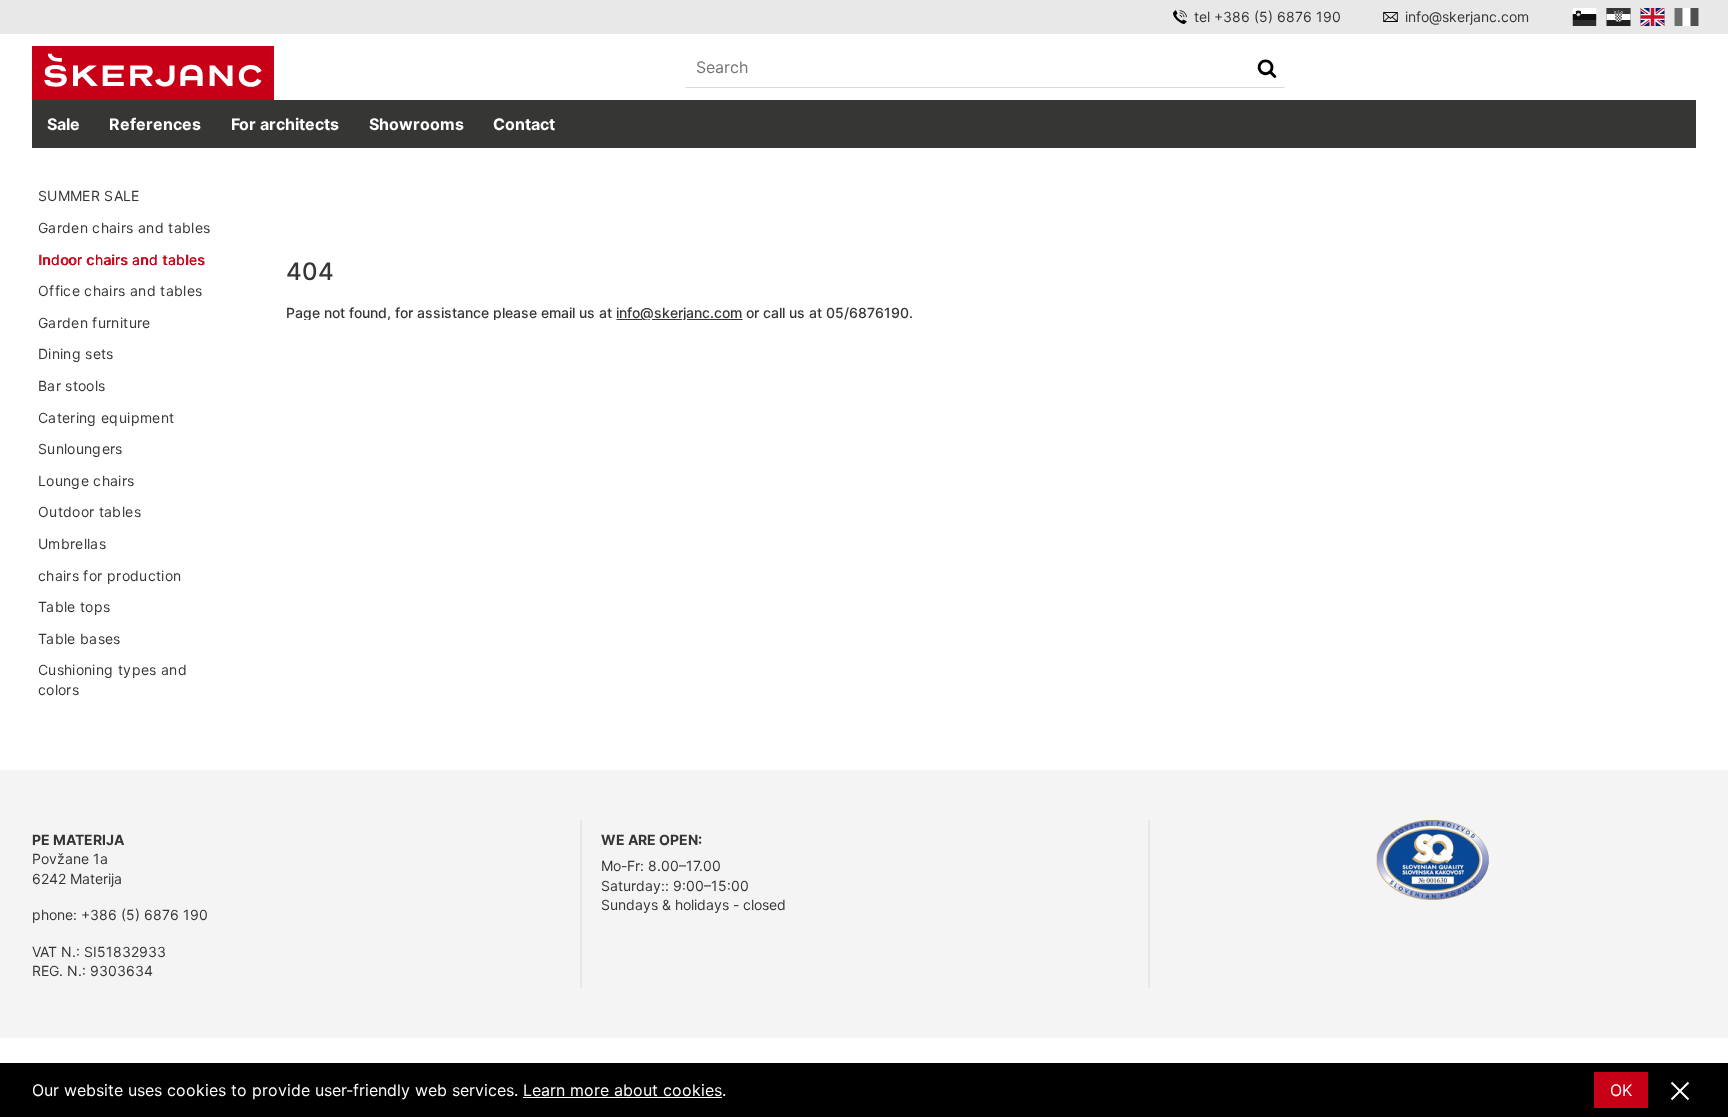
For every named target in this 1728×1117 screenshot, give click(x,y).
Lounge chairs (86, 480)
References (155, 124)
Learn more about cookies (622, 1090)
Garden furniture (94, 322)
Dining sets (76, 353)
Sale (63, 124)
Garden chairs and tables (124, 227)
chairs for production (109, 575)
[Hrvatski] (1618, 17)
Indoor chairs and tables (121, 259)
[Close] (1680, 1092)
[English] (1652, 17)
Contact (524, 124)
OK (1621, 1090)
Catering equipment (106, 417)
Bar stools (72, 385)
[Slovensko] (1584, 17)
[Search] (1267, 70)
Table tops (74, 606)
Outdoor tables (89, 511)
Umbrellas (72, 543)
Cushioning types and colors (112, 679)
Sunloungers (80, 448)
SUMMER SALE (89, 195)
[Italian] (1686, 17)
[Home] (153, 73)
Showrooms (416, 124)
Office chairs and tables (120, 290)
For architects (285, 124)
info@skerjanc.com (1467, 16)
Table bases (79, 638)
